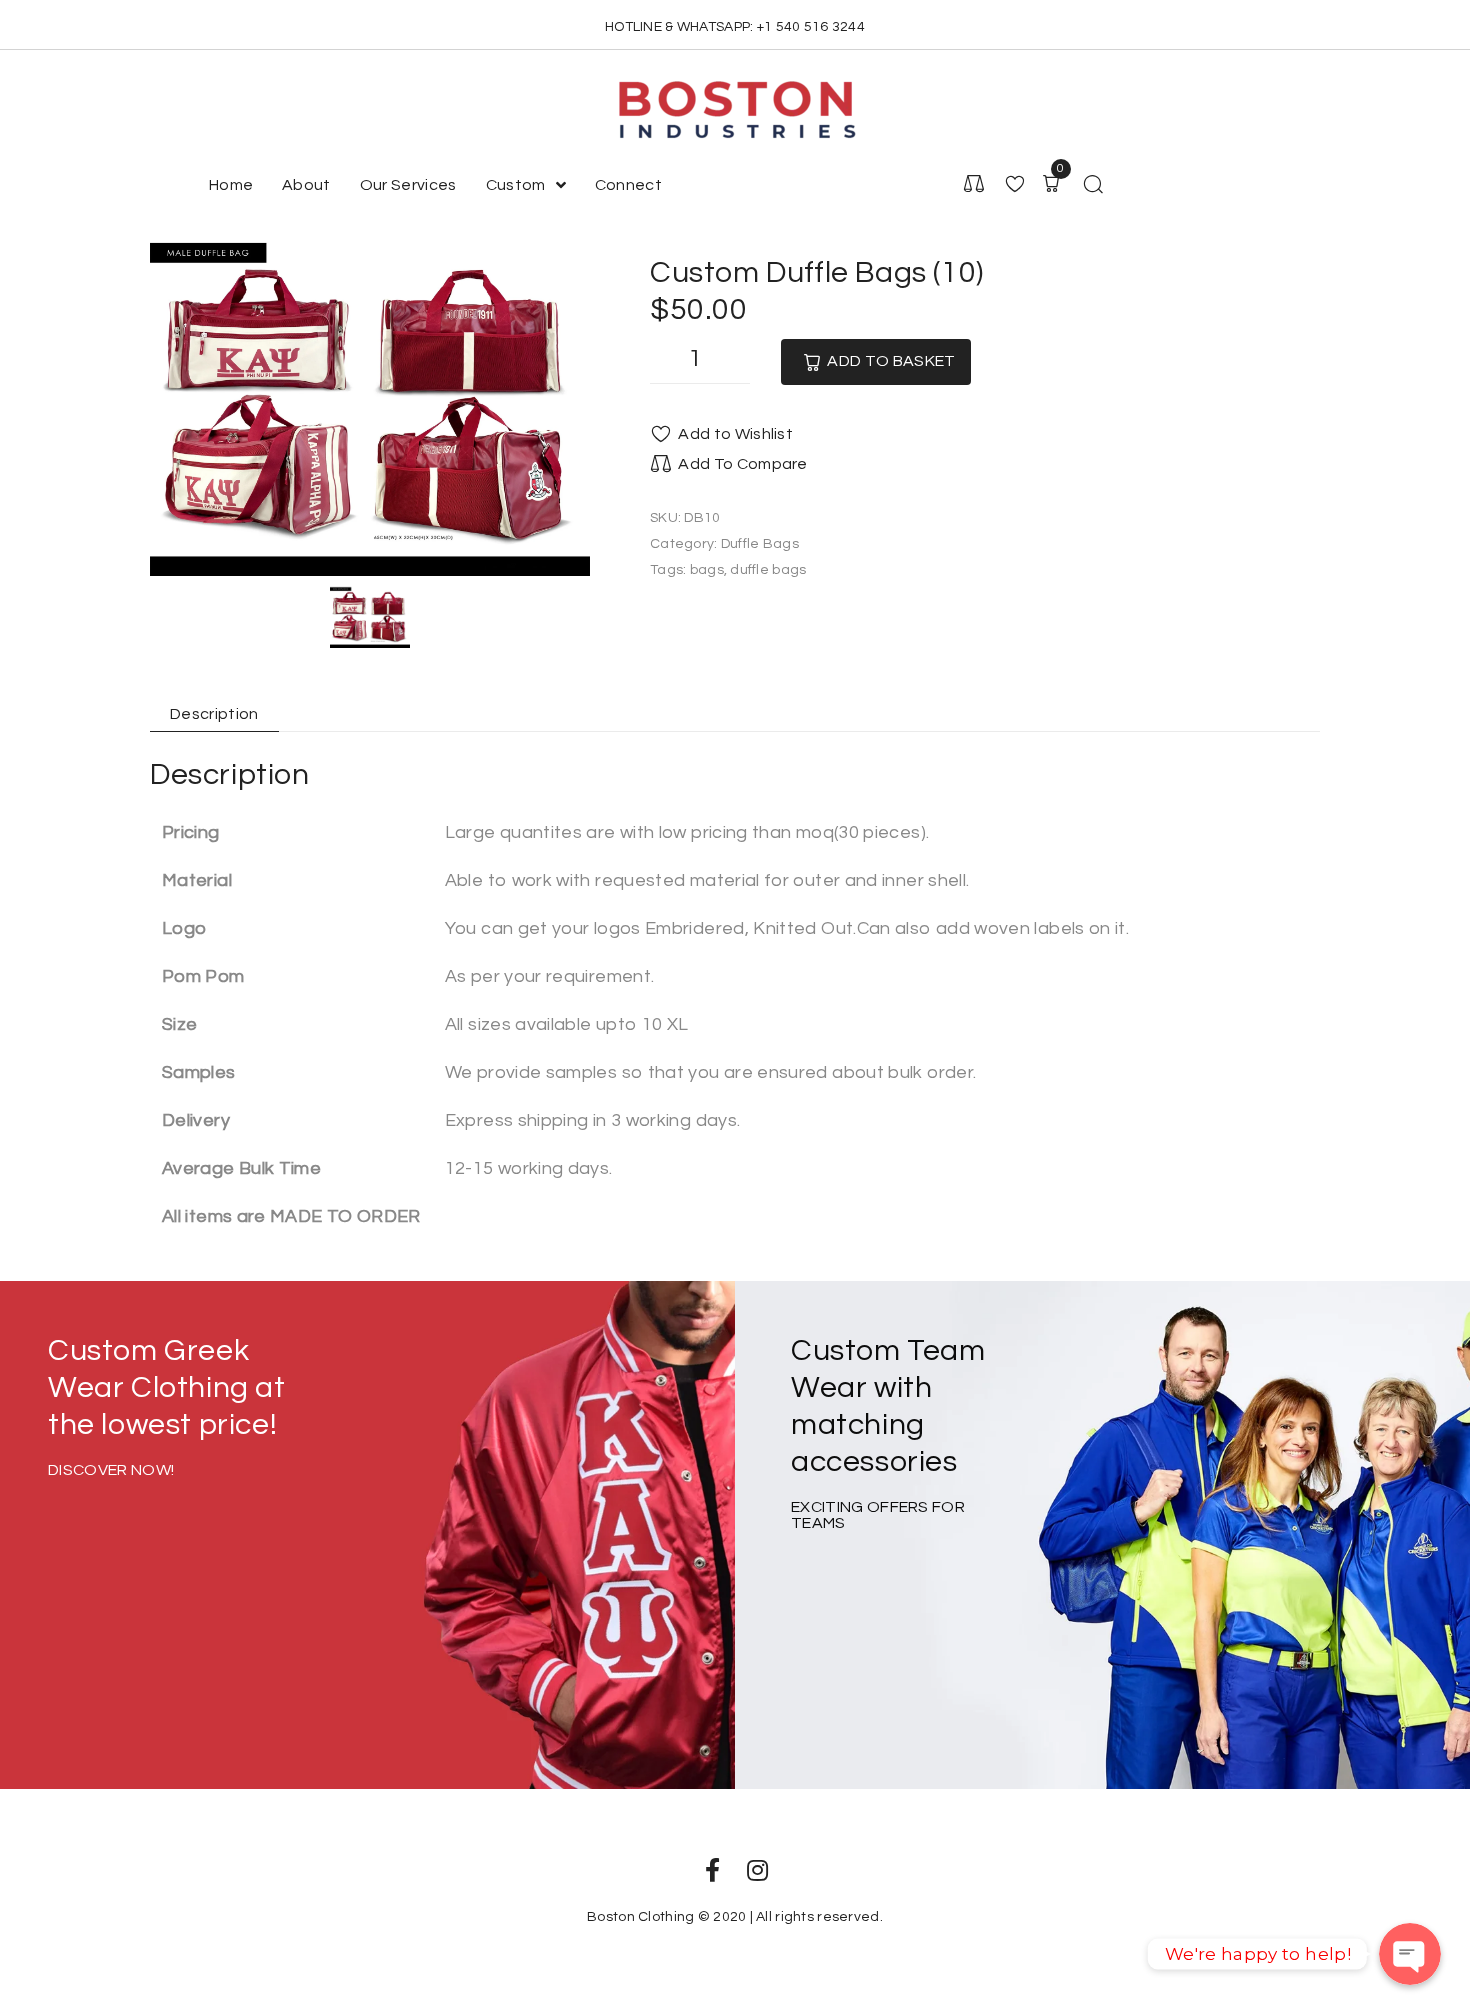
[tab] (203, 714)
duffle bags (768, 570)
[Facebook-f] (712, 1870)
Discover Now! (111, 1470)
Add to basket (891, 361)
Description (214, 714)
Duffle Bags (760, 544)
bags (707, 570)
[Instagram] (758, 1870)
